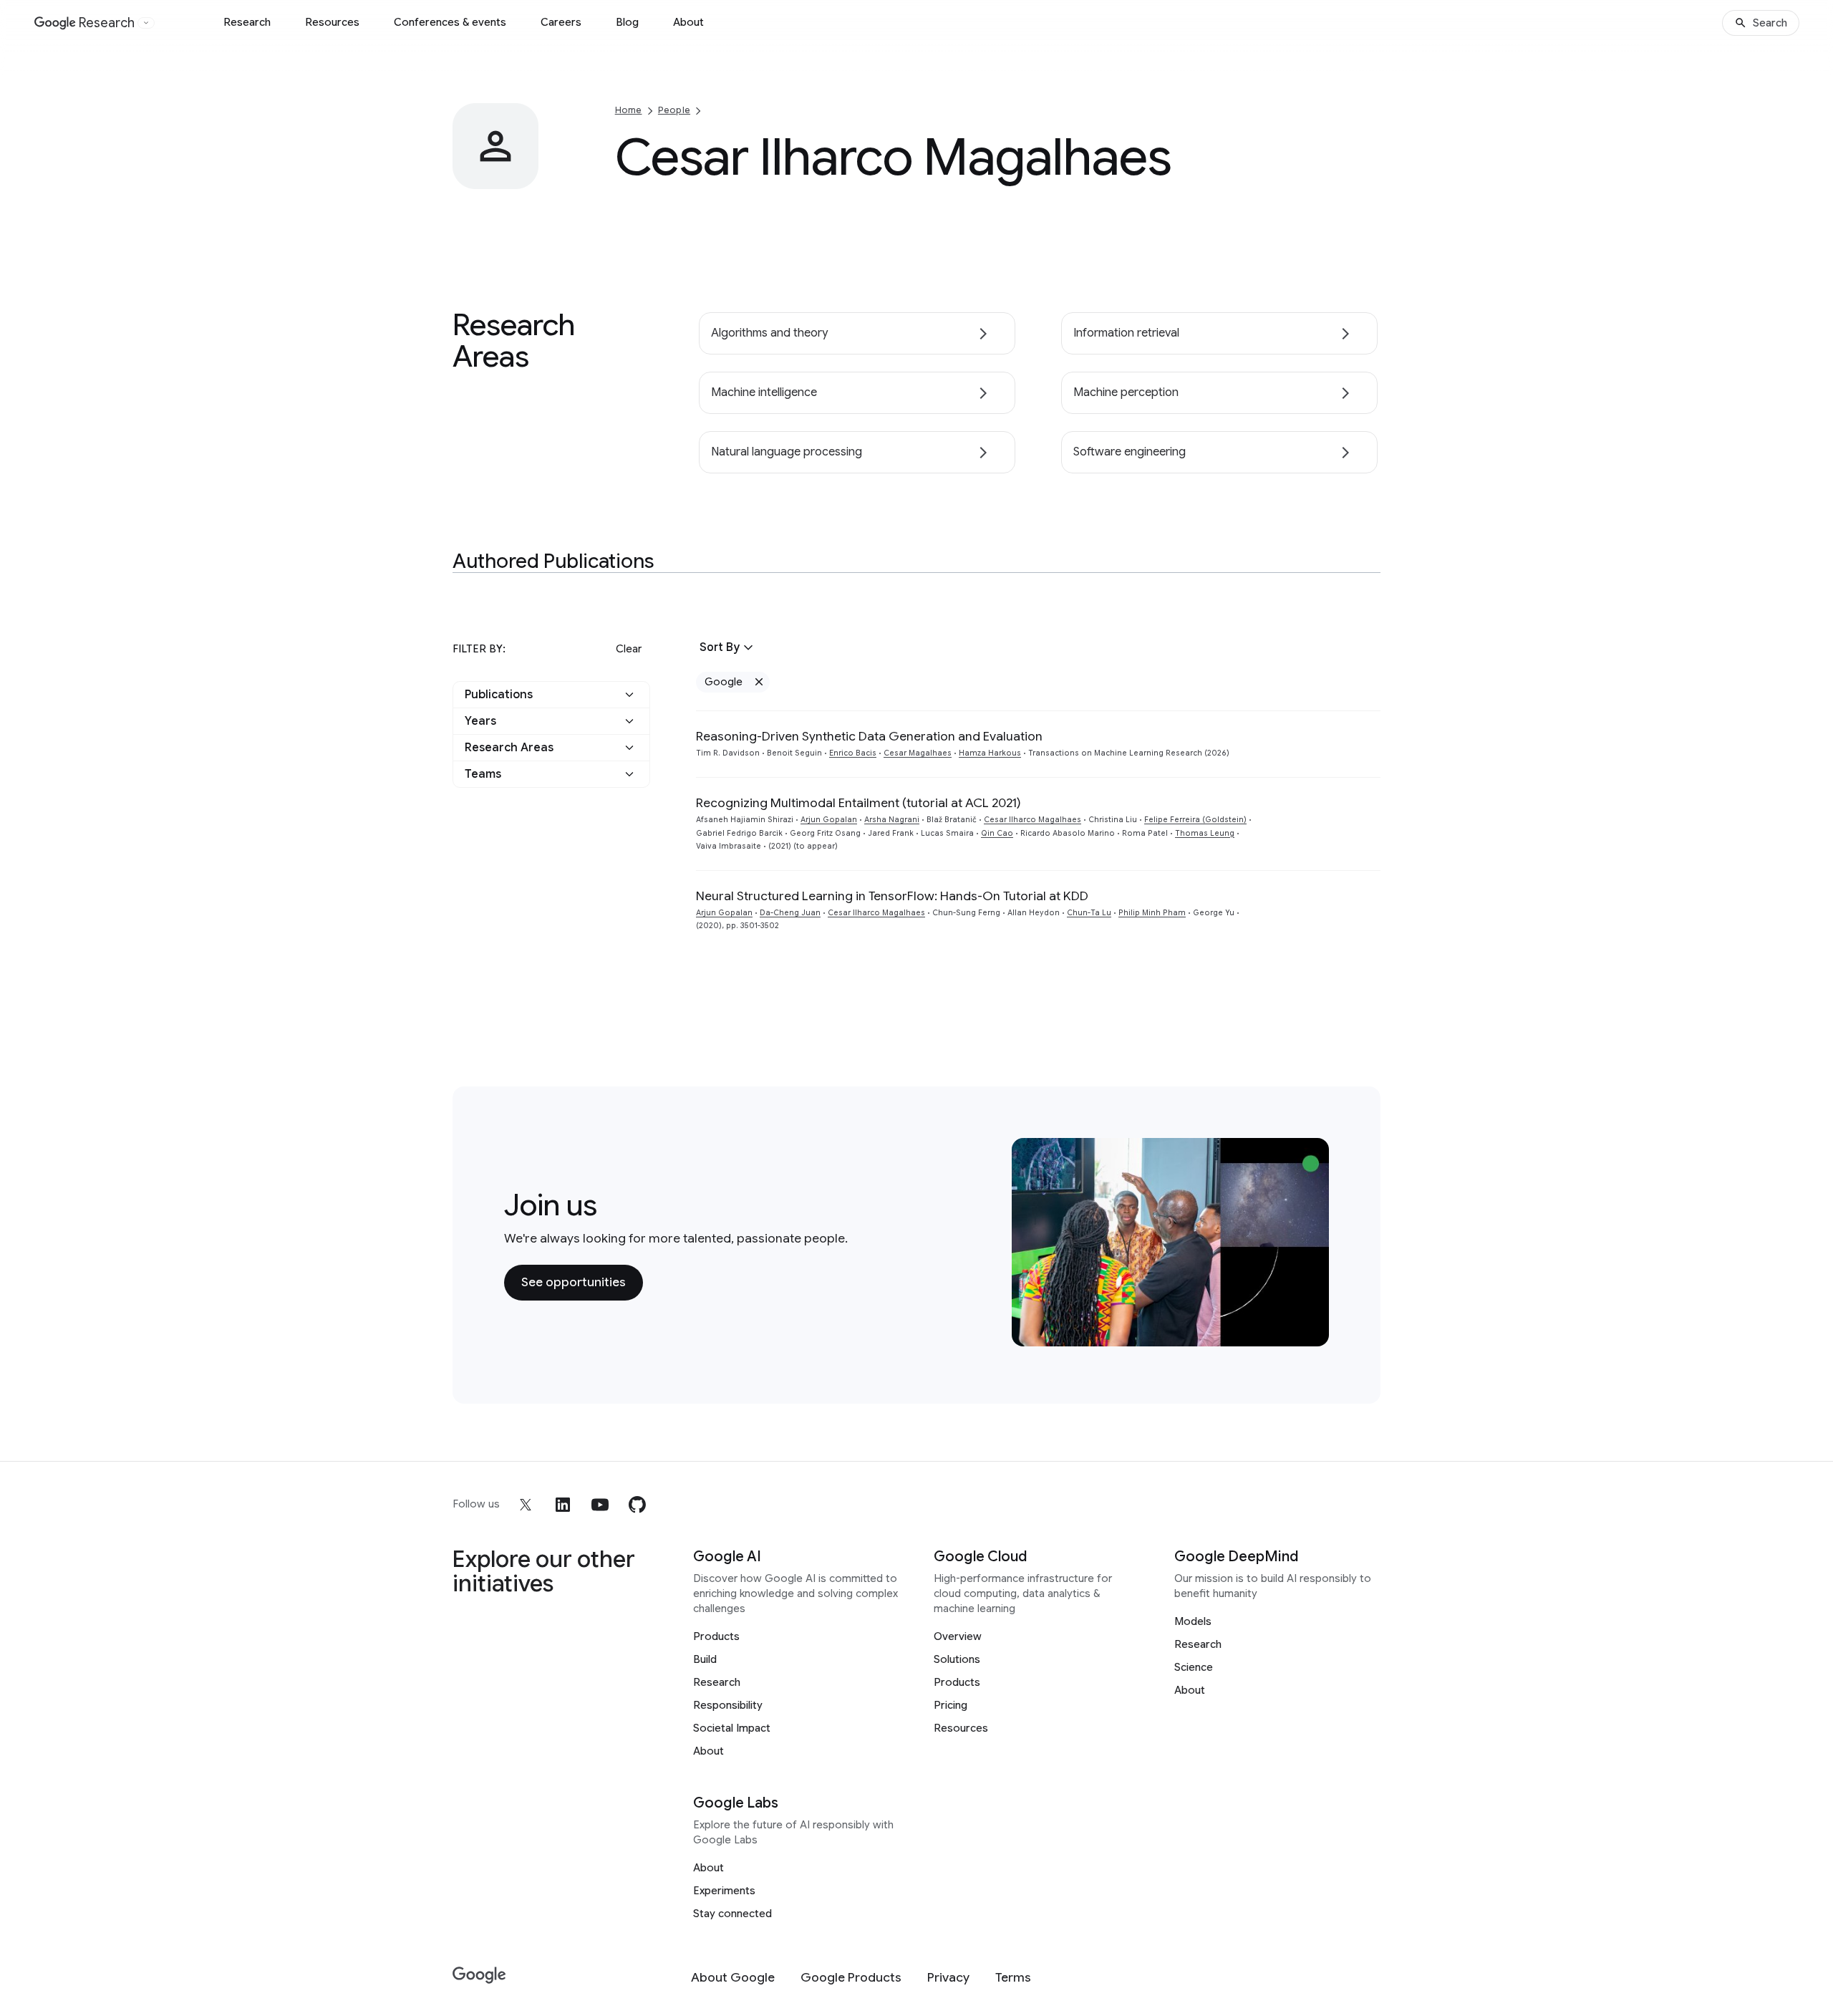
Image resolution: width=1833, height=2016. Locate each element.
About (688, 22)
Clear (629, 649)
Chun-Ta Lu (1089, 913)
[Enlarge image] (526, 176)
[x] (526, 1505)
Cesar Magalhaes (918, 753)
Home (629, 110)
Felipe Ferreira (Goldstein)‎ (1195, 820)
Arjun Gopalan (829, 820)
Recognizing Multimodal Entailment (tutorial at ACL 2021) (859, 803)
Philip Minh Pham (1152, 913)
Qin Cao (997, 833)
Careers (561, 22)
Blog (627, 22)
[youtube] (600, 1505)
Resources (332, 22)
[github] (637, 1505)
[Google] (479, 1976)
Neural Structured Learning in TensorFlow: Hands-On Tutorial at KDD (892, 896)
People (674, 110)
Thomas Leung (1205, 833)
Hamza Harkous (990, 753)
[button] (551, 695)
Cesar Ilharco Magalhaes (1032, 820)
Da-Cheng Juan (790, 913)
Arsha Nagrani (892, 820)
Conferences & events (450, 22)
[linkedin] (563, 1505)
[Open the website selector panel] (146, 23)
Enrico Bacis (853, 753)
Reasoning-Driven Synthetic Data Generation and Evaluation (869, 736)
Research (247, 22)
